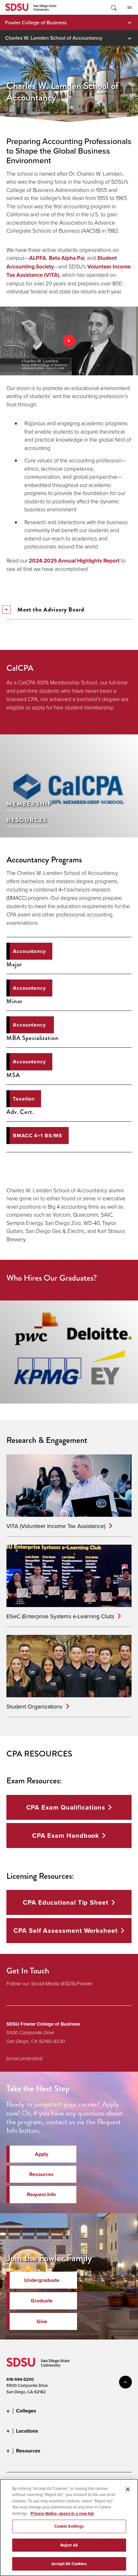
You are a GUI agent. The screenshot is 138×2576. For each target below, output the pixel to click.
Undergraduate (42, 2280)
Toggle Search (113, 7)
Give (42, 2321)
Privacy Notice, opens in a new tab (62, 2513)
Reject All (69, 2545)
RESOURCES (27, 820)
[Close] (128, 2489)
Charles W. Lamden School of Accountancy (54, 38)
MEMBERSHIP (29, 804)
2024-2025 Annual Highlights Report (74, 561)
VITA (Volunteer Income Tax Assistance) (56, 1526)
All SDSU (129, 7)
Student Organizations (34, 1706)
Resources (41, 2174)
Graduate (42, 2301)
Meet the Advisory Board (51, 609)
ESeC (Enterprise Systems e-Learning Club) (60, 1616)
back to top (125, 2382)
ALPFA (38, 258)
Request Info (41, 2194)
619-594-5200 (20, 2379)
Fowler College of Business (36, 22)
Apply (42, 2154)
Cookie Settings (69, 2526)
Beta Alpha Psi (67, 258)
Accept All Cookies (69, 2564)
